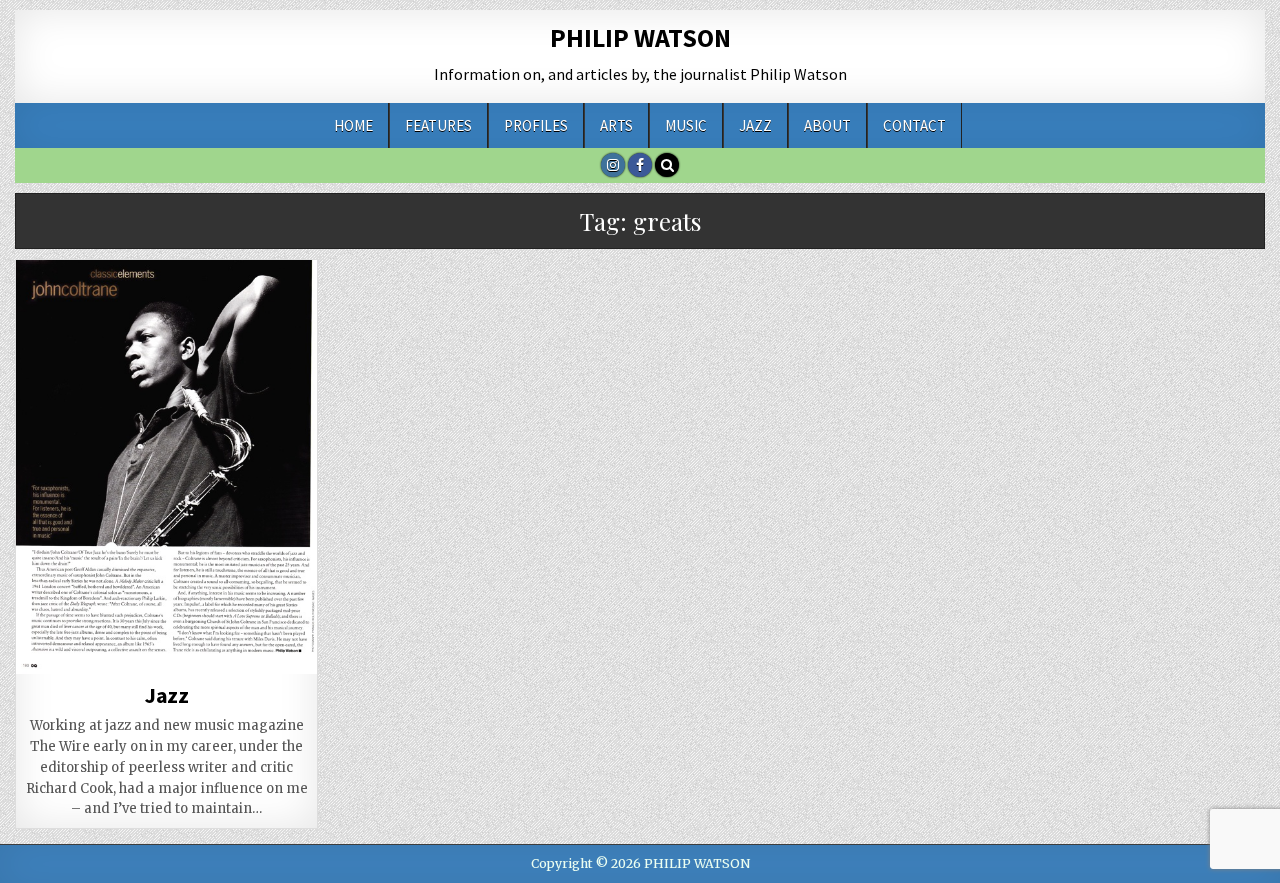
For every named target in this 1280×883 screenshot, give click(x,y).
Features (438, 125)
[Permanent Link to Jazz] (166, 467)
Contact (914, 125)
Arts (616, 125)
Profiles (536, 125)
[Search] (667, 165)
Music (686, 125)
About (827, 125)
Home (353, 125)
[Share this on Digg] (46, 663)
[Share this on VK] (106, 663)
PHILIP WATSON (640, 37)
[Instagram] (613, 165)
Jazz (755, 125)
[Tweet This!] (46, 641)
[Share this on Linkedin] (227, 641)
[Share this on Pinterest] (166, 641)
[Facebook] (640, 165)
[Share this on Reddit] (287, 641)
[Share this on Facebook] (106, 641)
